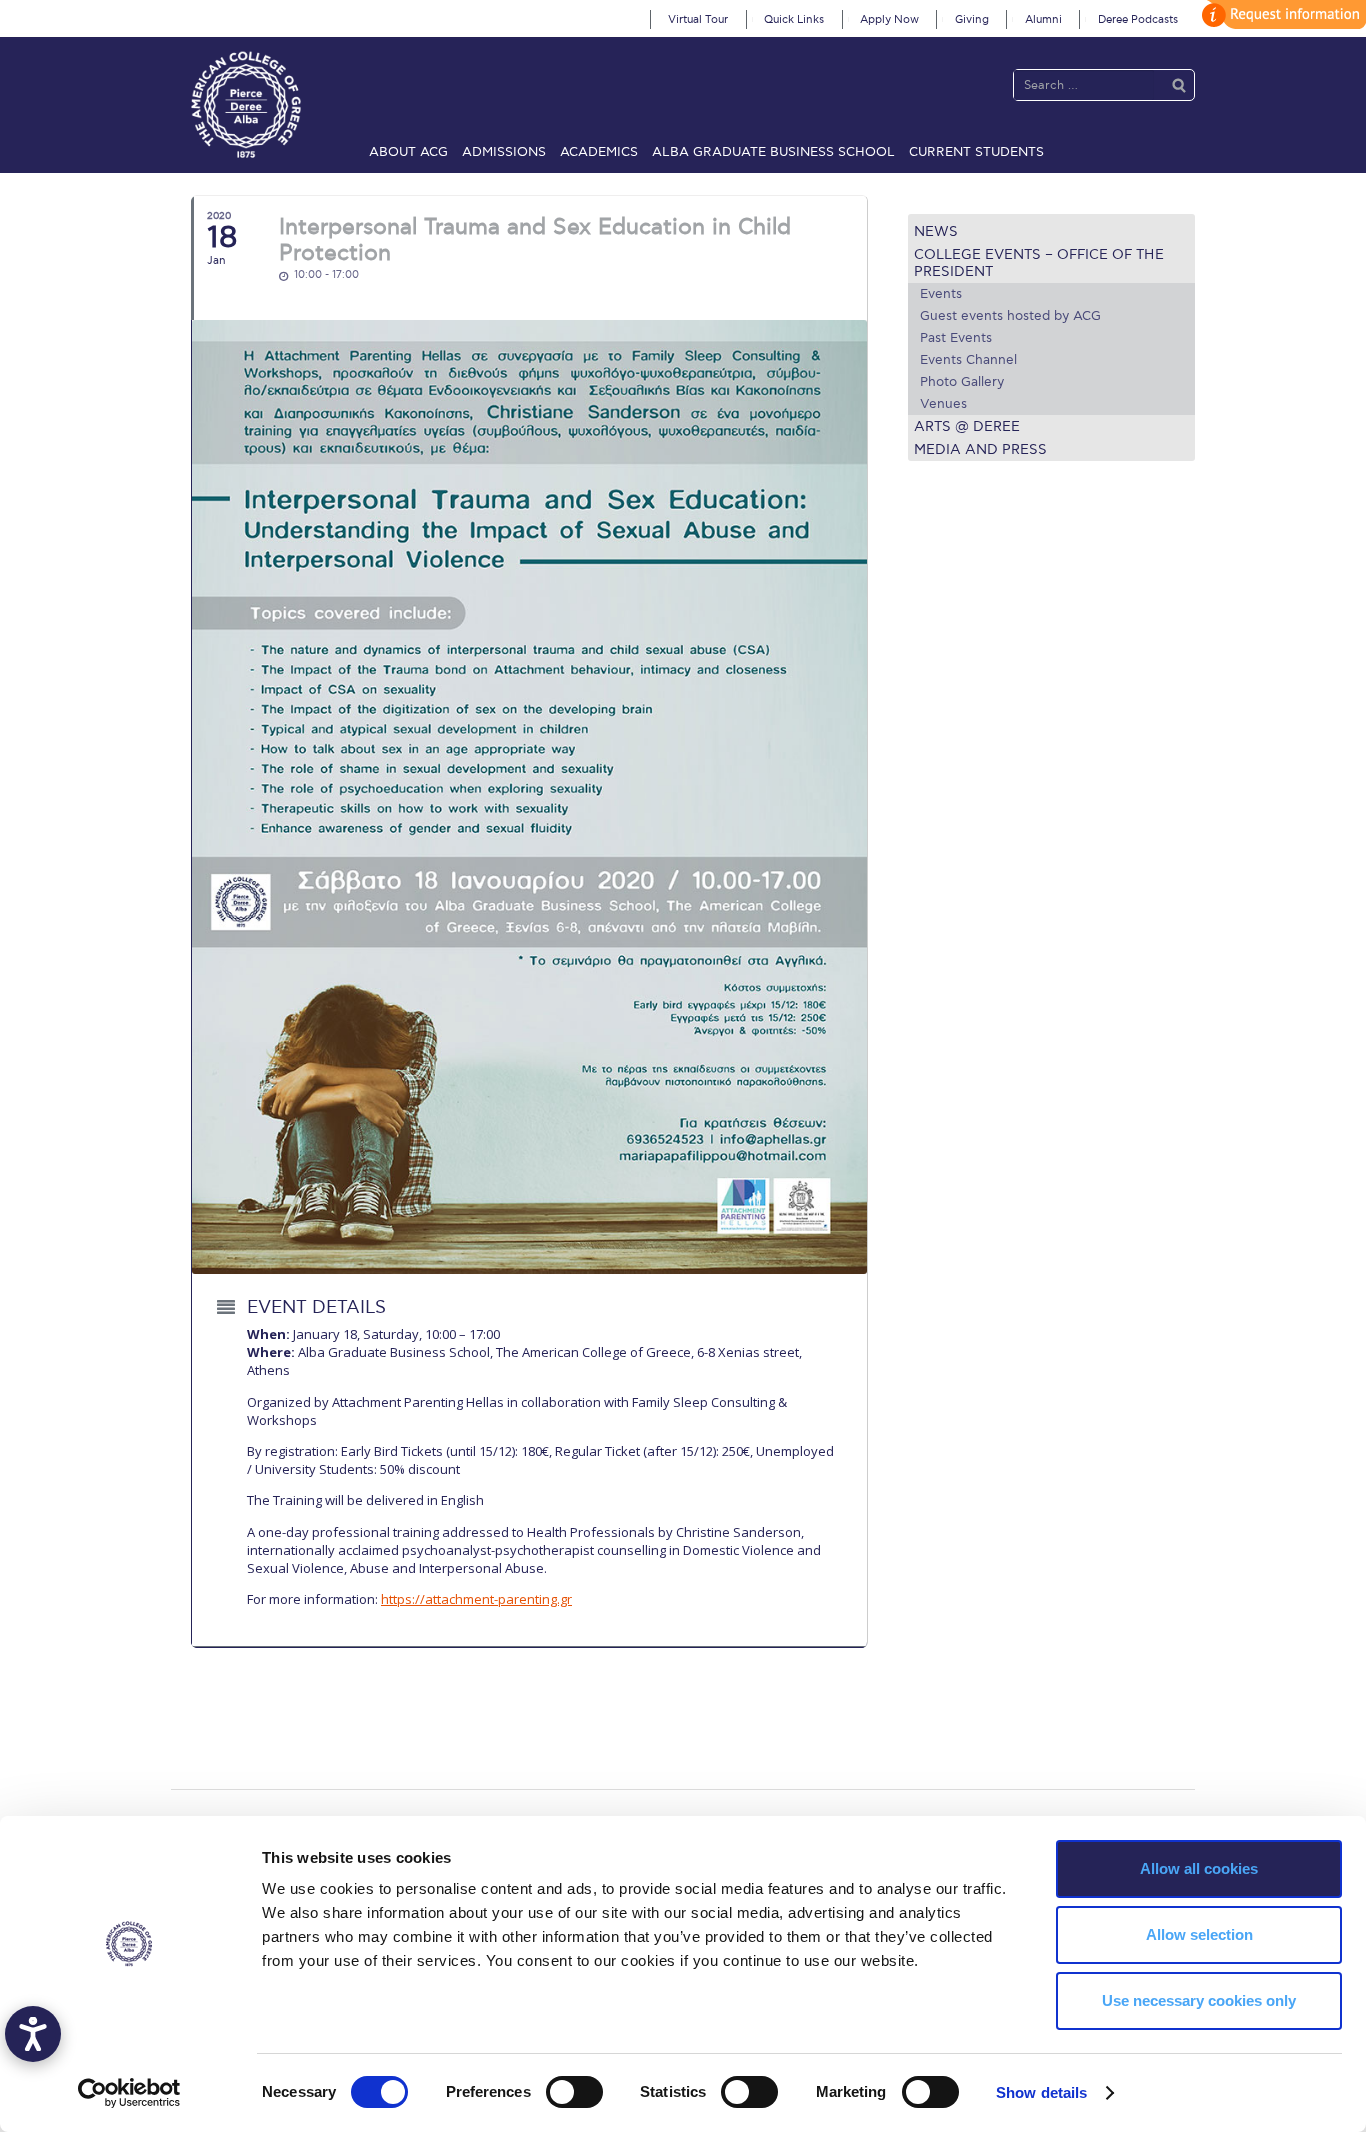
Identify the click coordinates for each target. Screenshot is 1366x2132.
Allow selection (1199, 1934)
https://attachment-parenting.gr (476, 1599)
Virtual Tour (698, 19)
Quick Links (794, 19)
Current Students (976, 152)
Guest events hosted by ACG (1010, 316)
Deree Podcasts (1138, 19)
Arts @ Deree (967, 426)
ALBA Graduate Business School (773, 152)
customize (1281, 14)
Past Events (956, 338)
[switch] (574, 2092)
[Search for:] (1084, 84)
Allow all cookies (1199, 1868)
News (936, 231)
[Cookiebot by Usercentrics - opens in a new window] (129, 2093)
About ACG (408, 152)
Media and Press (980, 449)
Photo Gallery (962, 382)
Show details (1041, 2092)
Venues (943, 404)
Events (941, 294)
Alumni (1043, 19)
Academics (599, 152)
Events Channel (968, 360)
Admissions (504, 152)
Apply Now (889, 19)
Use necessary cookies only (1199, 2000)
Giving (972, 19)
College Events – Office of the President (1039, 263)
